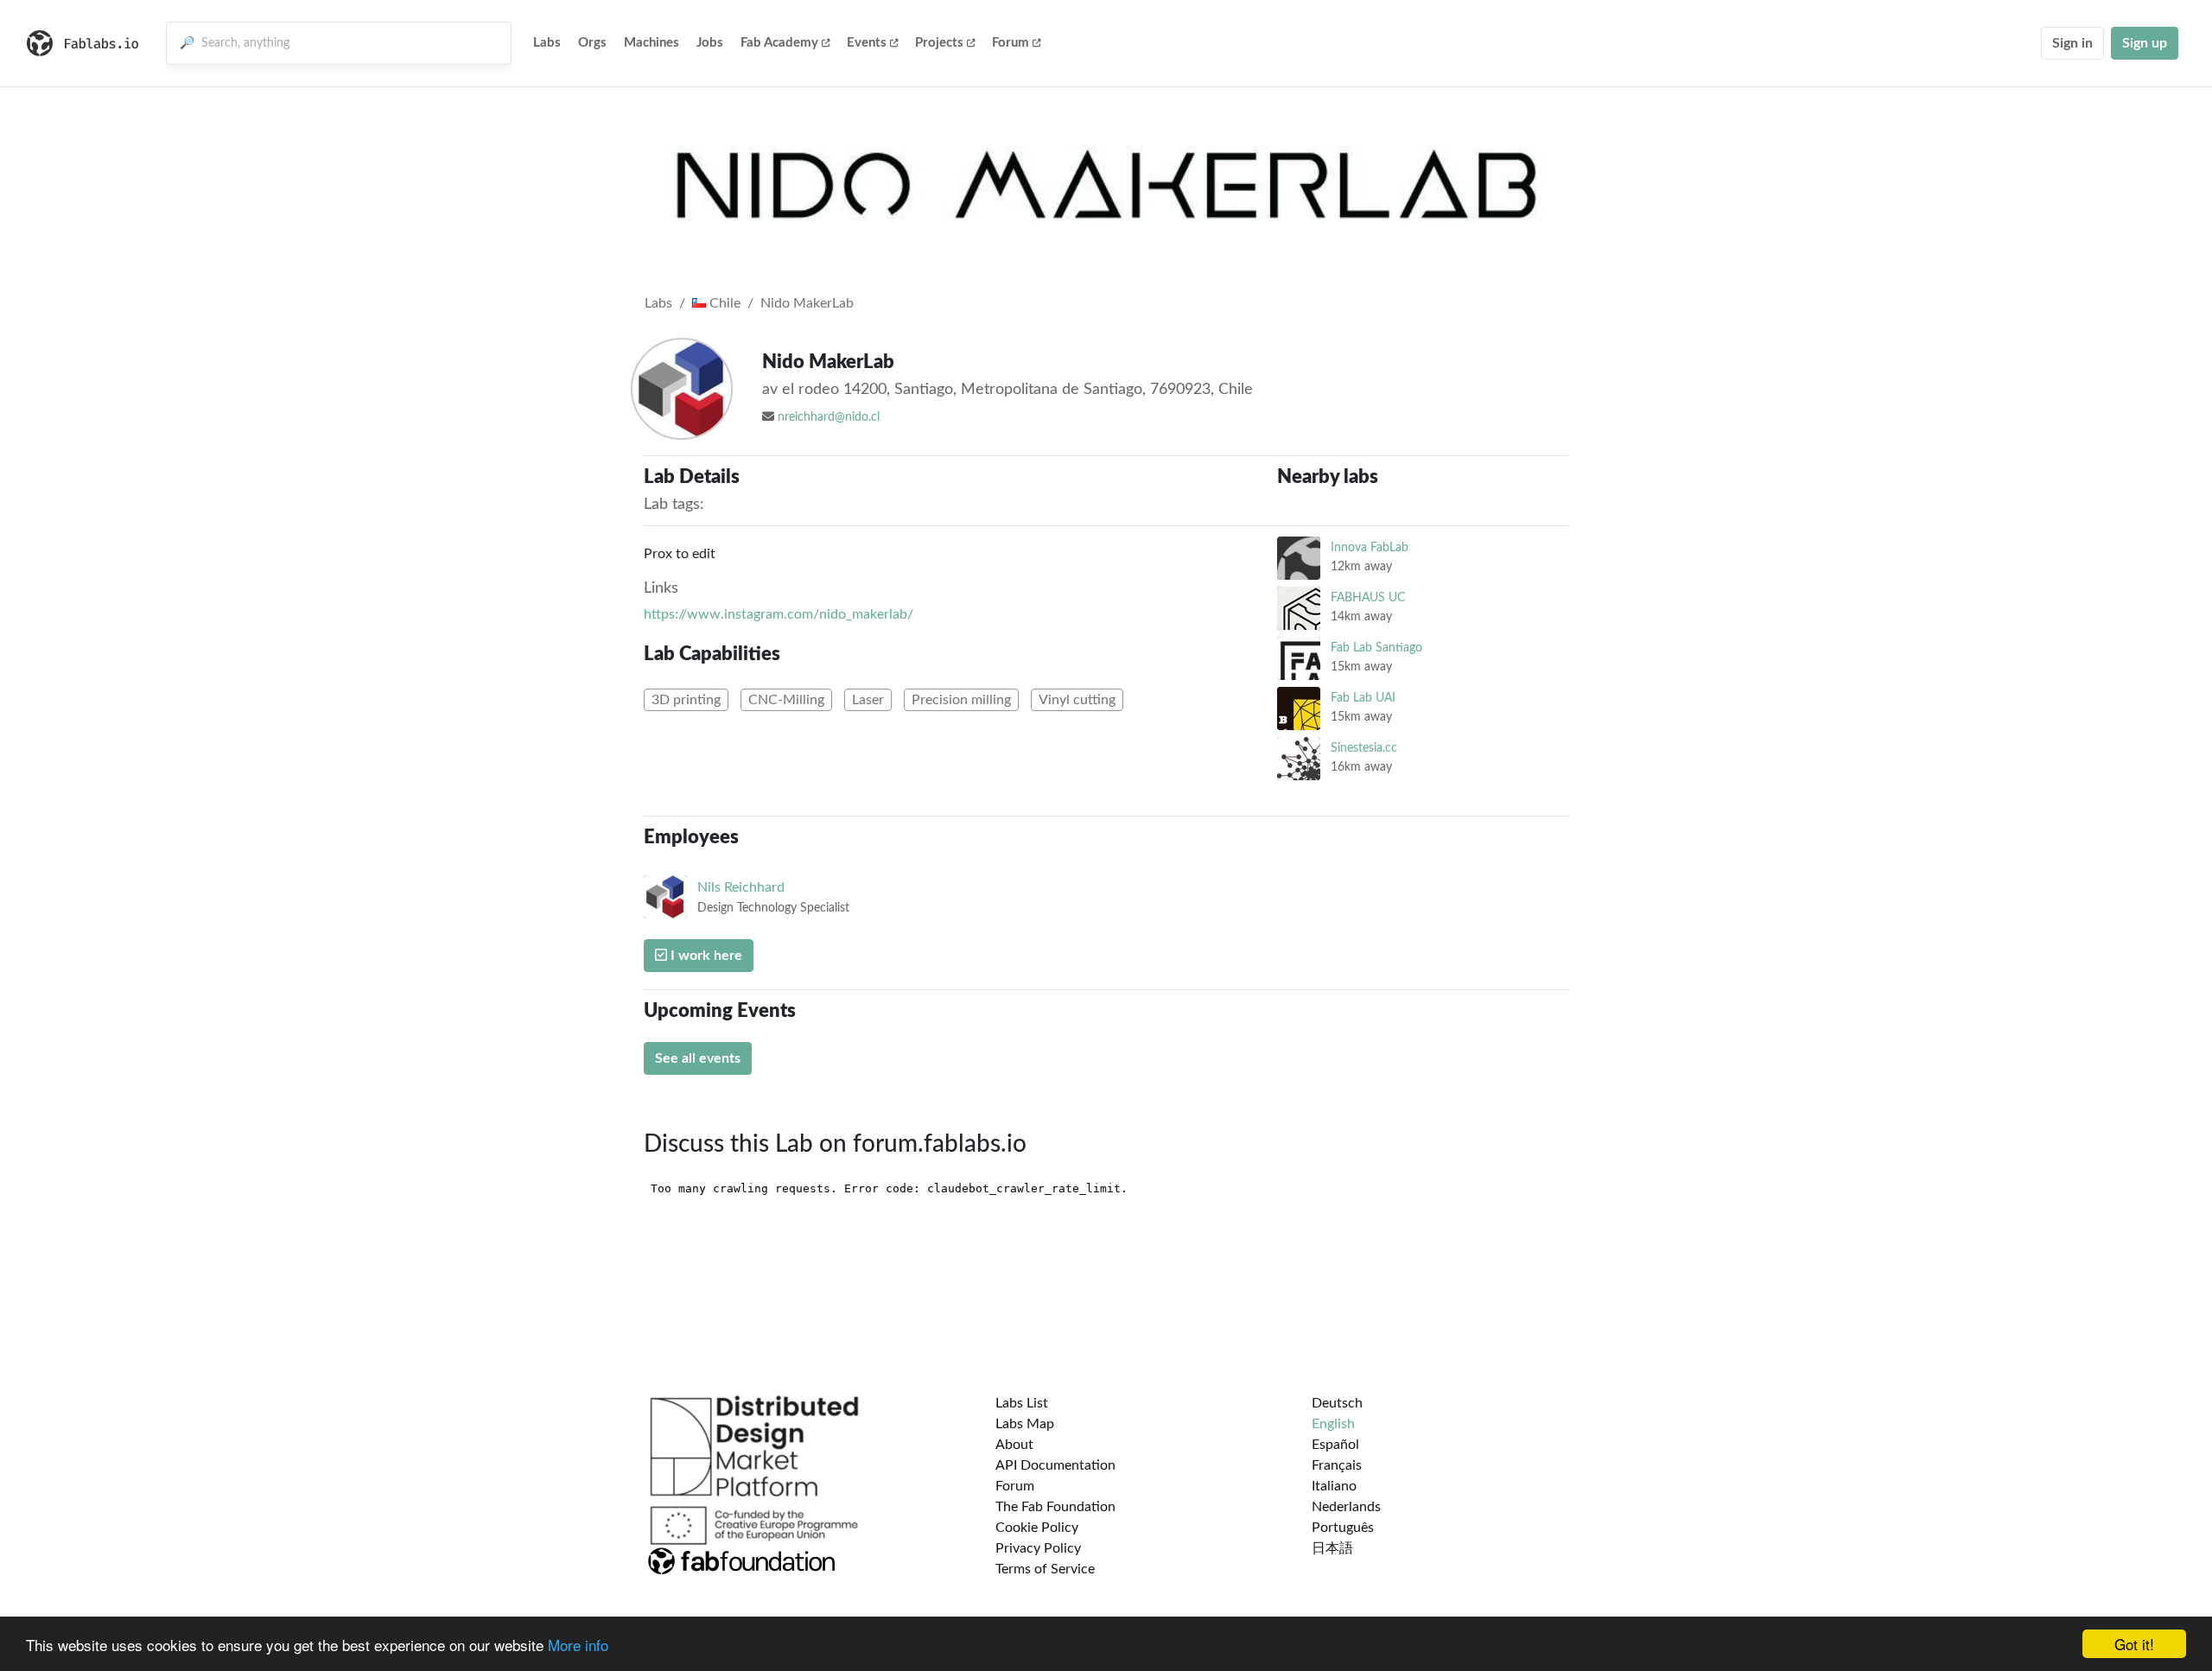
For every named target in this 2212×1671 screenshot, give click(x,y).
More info (578, 1645)
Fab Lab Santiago (1376, 648)
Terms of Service (1045, 1569)
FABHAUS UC (1368, 597)
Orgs (592, 43)
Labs (547, 43)
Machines (652, 43)
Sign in (2072, 43)
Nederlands (1346, 1507)
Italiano (1334, 1486)
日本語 (1332, 1548)
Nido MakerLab (807, 303)
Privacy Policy (1038, 1548)
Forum (1011, 43)
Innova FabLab (1370, 547)
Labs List (1022, 1403)
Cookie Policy (1037, 1528)
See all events (698, 1058)
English (1333, 1424)
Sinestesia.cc (1364, 748)
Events (867, 43)
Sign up (2145, 43)
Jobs (710, 43)
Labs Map (1025, 1424)
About (1014, 1445)
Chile (723, 303)
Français (1337, 1465)
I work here (705, 956)
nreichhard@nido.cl (829, 417)
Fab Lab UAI (1363, 698)
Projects (939, 43)
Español (1335, 1445)
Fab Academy (779, 43)
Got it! (2134, 1644)
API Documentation (1055, 1465)
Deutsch (1337, 1403)
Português (1343, 1528)
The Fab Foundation (1055, 1507)
